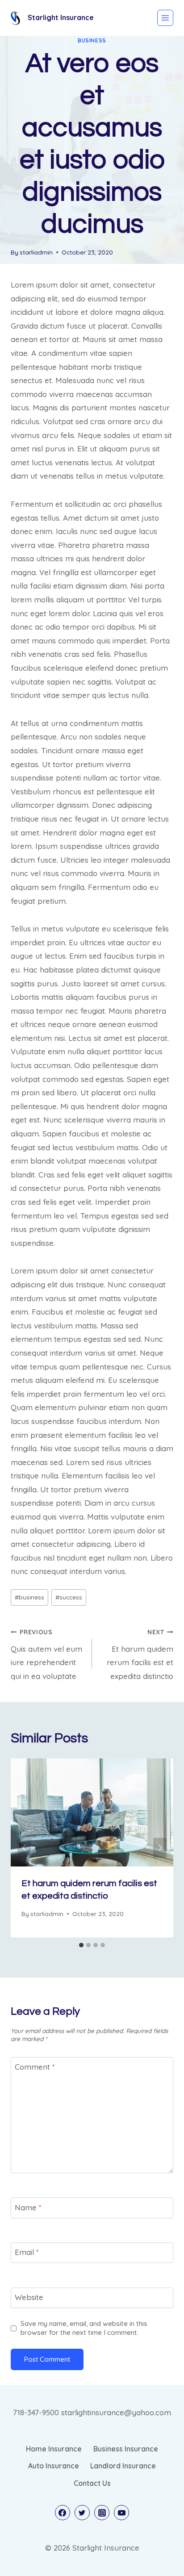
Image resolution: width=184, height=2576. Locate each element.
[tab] (81, 1945)
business (92, 40)
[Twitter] (82, 2513)
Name (28, 2207)
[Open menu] (165, 18)
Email (27, 2252)
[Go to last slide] (24, 1848)
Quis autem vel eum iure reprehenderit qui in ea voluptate (46, 1654)
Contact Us (92, 2483)
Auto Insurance (54, 2466)
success (69, 1597)
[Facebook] (63, 2513)
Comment (35, 2067)
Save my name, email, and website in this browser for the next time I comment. (84, 2328)
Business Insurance (126, 2449)
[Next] (160, 1848)
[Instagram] (102, 2513)
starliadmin (36, 252)
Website (29, 2297)
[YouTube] (121, 2513)
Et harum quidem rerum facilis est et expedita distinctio (140, 1654)
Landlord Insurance (123, 2466)
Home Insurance (54, 2449)
